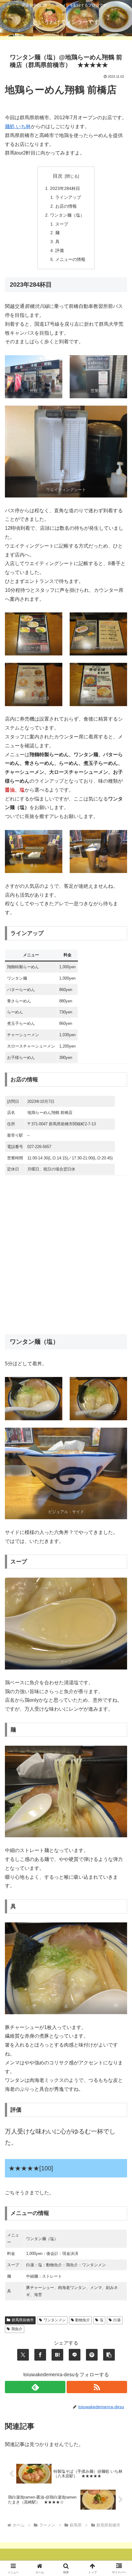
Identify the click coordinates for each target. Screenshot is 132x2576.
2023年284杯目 (65, 188)
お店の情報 (66, 206)
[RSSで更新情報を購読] (97, 2387)
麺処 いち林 (18, 126)
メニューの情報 (70, 259)
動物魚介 (83, 2320)
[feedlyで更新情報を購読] (35, 2387)
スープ (62, 224)
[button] (109, 2355)
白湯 (117, 2320)
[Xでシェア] (23, 2355)
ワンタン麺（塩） (67, 215)
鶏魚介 (17, 2329)
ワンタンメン (55, 2320)
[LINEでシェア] (75, 2355)
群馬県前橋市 (23, 2320)
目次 (58, 176)
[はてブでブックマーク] (57, 2355)
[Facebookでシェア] (40, 2355)
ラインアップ (68, 197)
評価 (60, 250)
